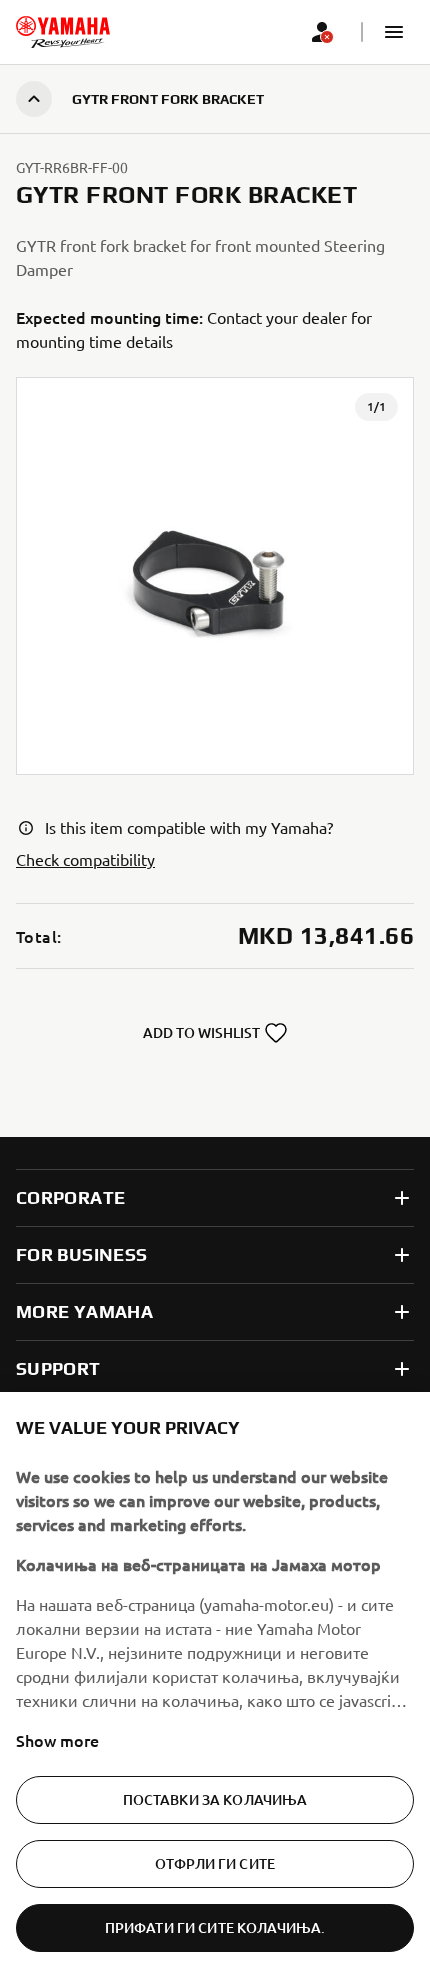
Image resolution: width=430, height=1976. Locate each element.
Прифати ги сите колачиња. (215, 1927)
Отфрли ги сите (215, 1863)
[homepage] (63, 32)
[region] (215, 1684)
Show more (57, 1740)
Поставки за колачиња (215, 1799)
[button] (394, 32)
